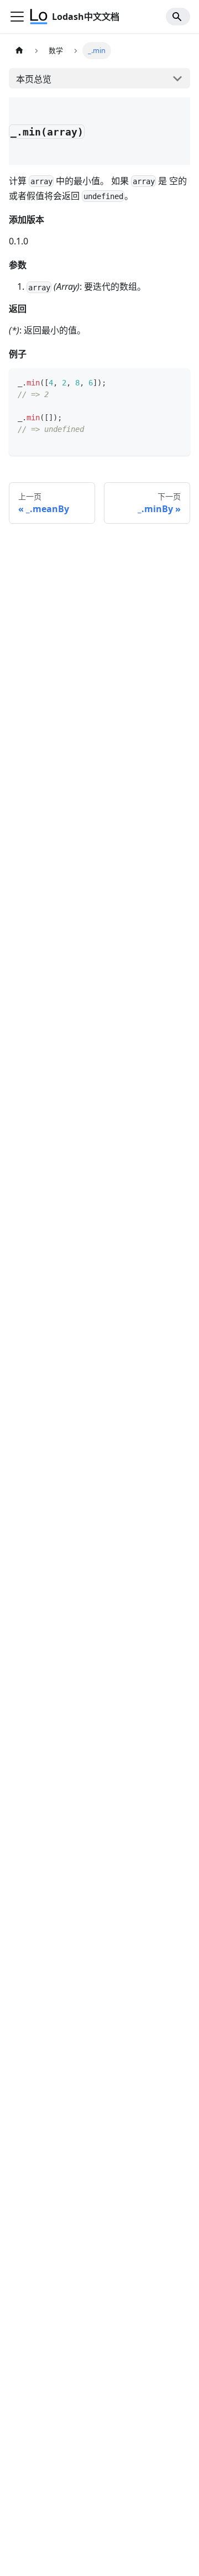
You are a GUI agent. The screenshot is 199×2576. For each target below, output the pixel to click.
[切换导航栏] (17, 17)
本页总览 (34, 79)
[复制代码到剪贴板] (177, 382)
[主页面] (19, 51)
